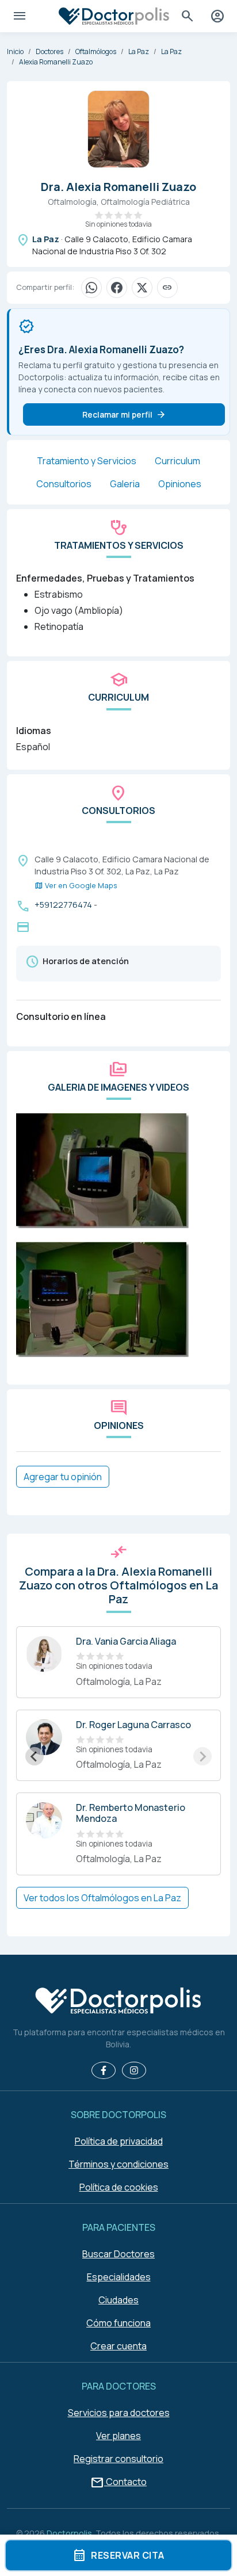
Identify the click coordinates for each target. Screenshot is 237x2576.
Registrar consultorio (118, 2459)
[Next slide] (202, 1756)
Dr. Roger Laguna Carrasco (133, 1725)
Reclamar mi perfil (124, 415)
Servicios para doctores (119, 2413)
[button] (102, 1169)
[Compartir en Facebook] (117, 288)
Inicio (15, 51)
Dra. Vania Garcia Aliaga (126, 1641)
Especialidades (119, 2277)
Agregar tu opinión (63, 1477)
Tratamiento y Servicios (87, 461)
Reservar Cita (118, 2555)
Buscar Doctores (118, 2254)
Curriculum (177, 461)
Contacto (118, 2482)
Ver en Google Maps (76, 886)
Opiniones (180, 484)
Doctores (49, 51)
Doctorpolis (69, 2533)
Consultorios (64, 484)
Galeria (125, 484)
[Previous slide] (35, 1756)
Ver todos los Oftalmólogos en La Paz (102, 1898)
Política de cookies (119, 2187)
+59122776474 (63, 905)
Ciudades (118, 2300)
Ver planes (118, 2436)
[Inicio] (118, 2002)
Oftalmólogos (96, 51)
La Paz (139, 51)
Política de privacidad (119, 2141)
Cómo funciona (118, 2323)
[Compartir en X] (142, 288)
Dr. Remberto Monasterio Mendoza (131, 1813)
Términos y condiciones (118, 2164)
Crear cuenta (118, 2346)
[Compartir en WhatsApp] (91, 288)
